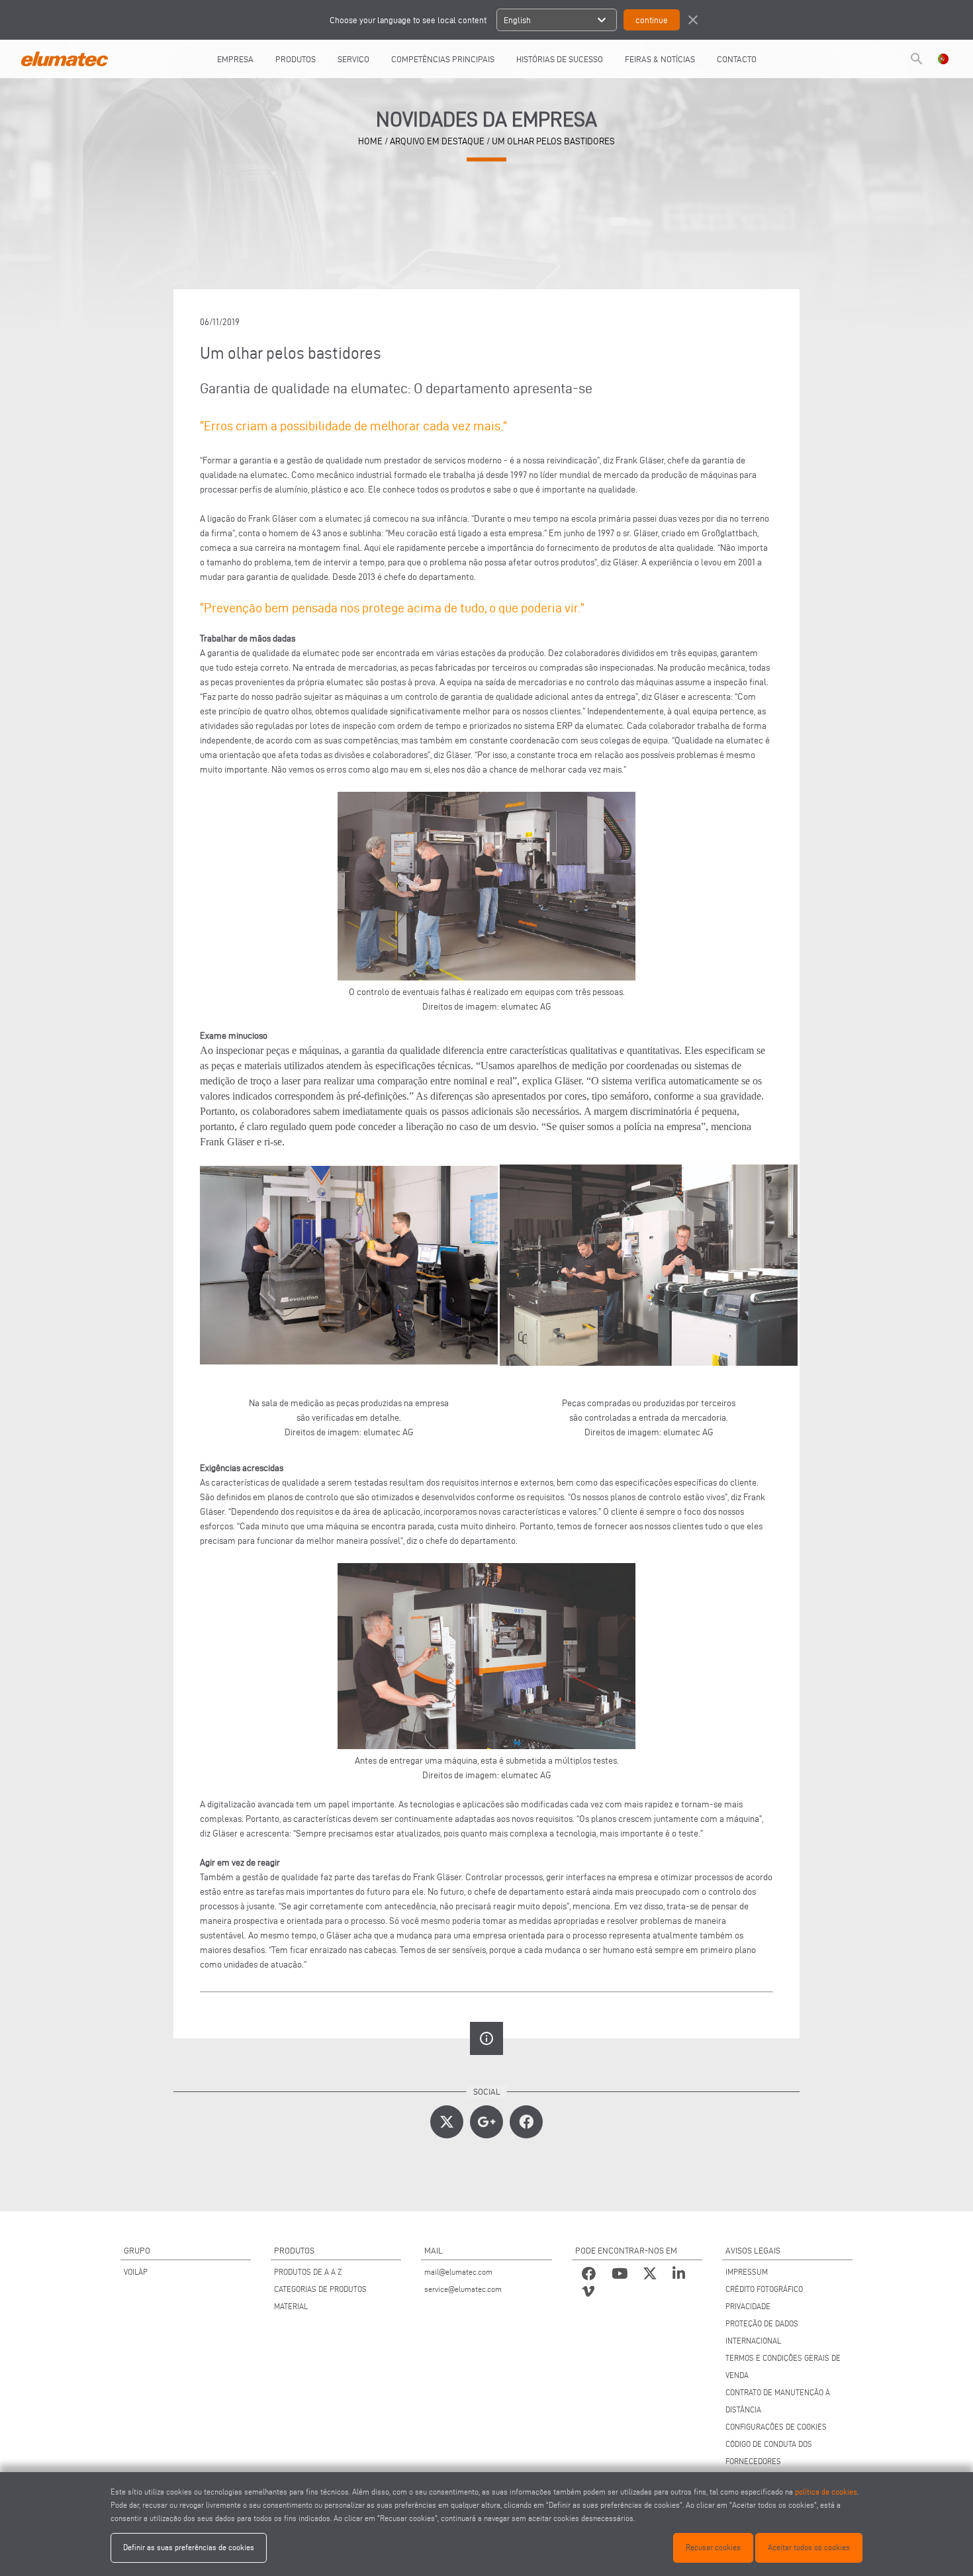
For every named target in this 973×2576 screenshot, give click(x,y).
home (370, 141)
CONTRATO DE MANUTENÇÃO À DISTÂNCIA (778, 2401)
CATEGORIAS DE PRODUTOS (320, 2289)
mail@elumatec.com (458, 2272)
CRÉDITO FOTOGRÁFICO (764, 2289)
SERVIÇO (353, 59)
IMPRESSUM (747, 2272)
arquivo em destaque (437, 141)
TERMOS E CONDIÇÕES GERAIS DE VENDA (783, 2366)
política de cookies (826, 2492)
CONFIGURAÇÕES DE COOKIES (776, 2427)
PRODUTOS (296, 59)
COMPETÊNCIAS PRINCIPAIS (443, 59)
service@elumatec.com (463, 2289)
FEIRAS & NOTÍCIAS (660, 59)
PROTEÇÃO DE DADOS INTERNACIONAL (762, 2332)
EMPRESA (235, 59)
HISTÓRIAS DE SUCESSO (560, 59)
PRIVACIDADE (748, 2306)
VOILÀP (136, 2272)
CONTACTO (737, 59)
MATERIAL (291, 2306)
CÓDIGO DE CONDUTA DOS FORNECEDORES (769, 2453)
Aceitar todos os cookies (809, 2547)
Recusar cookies (713, 2547)
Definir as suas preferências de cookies (189, 2547)
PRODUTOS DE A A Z (308, 2272)
